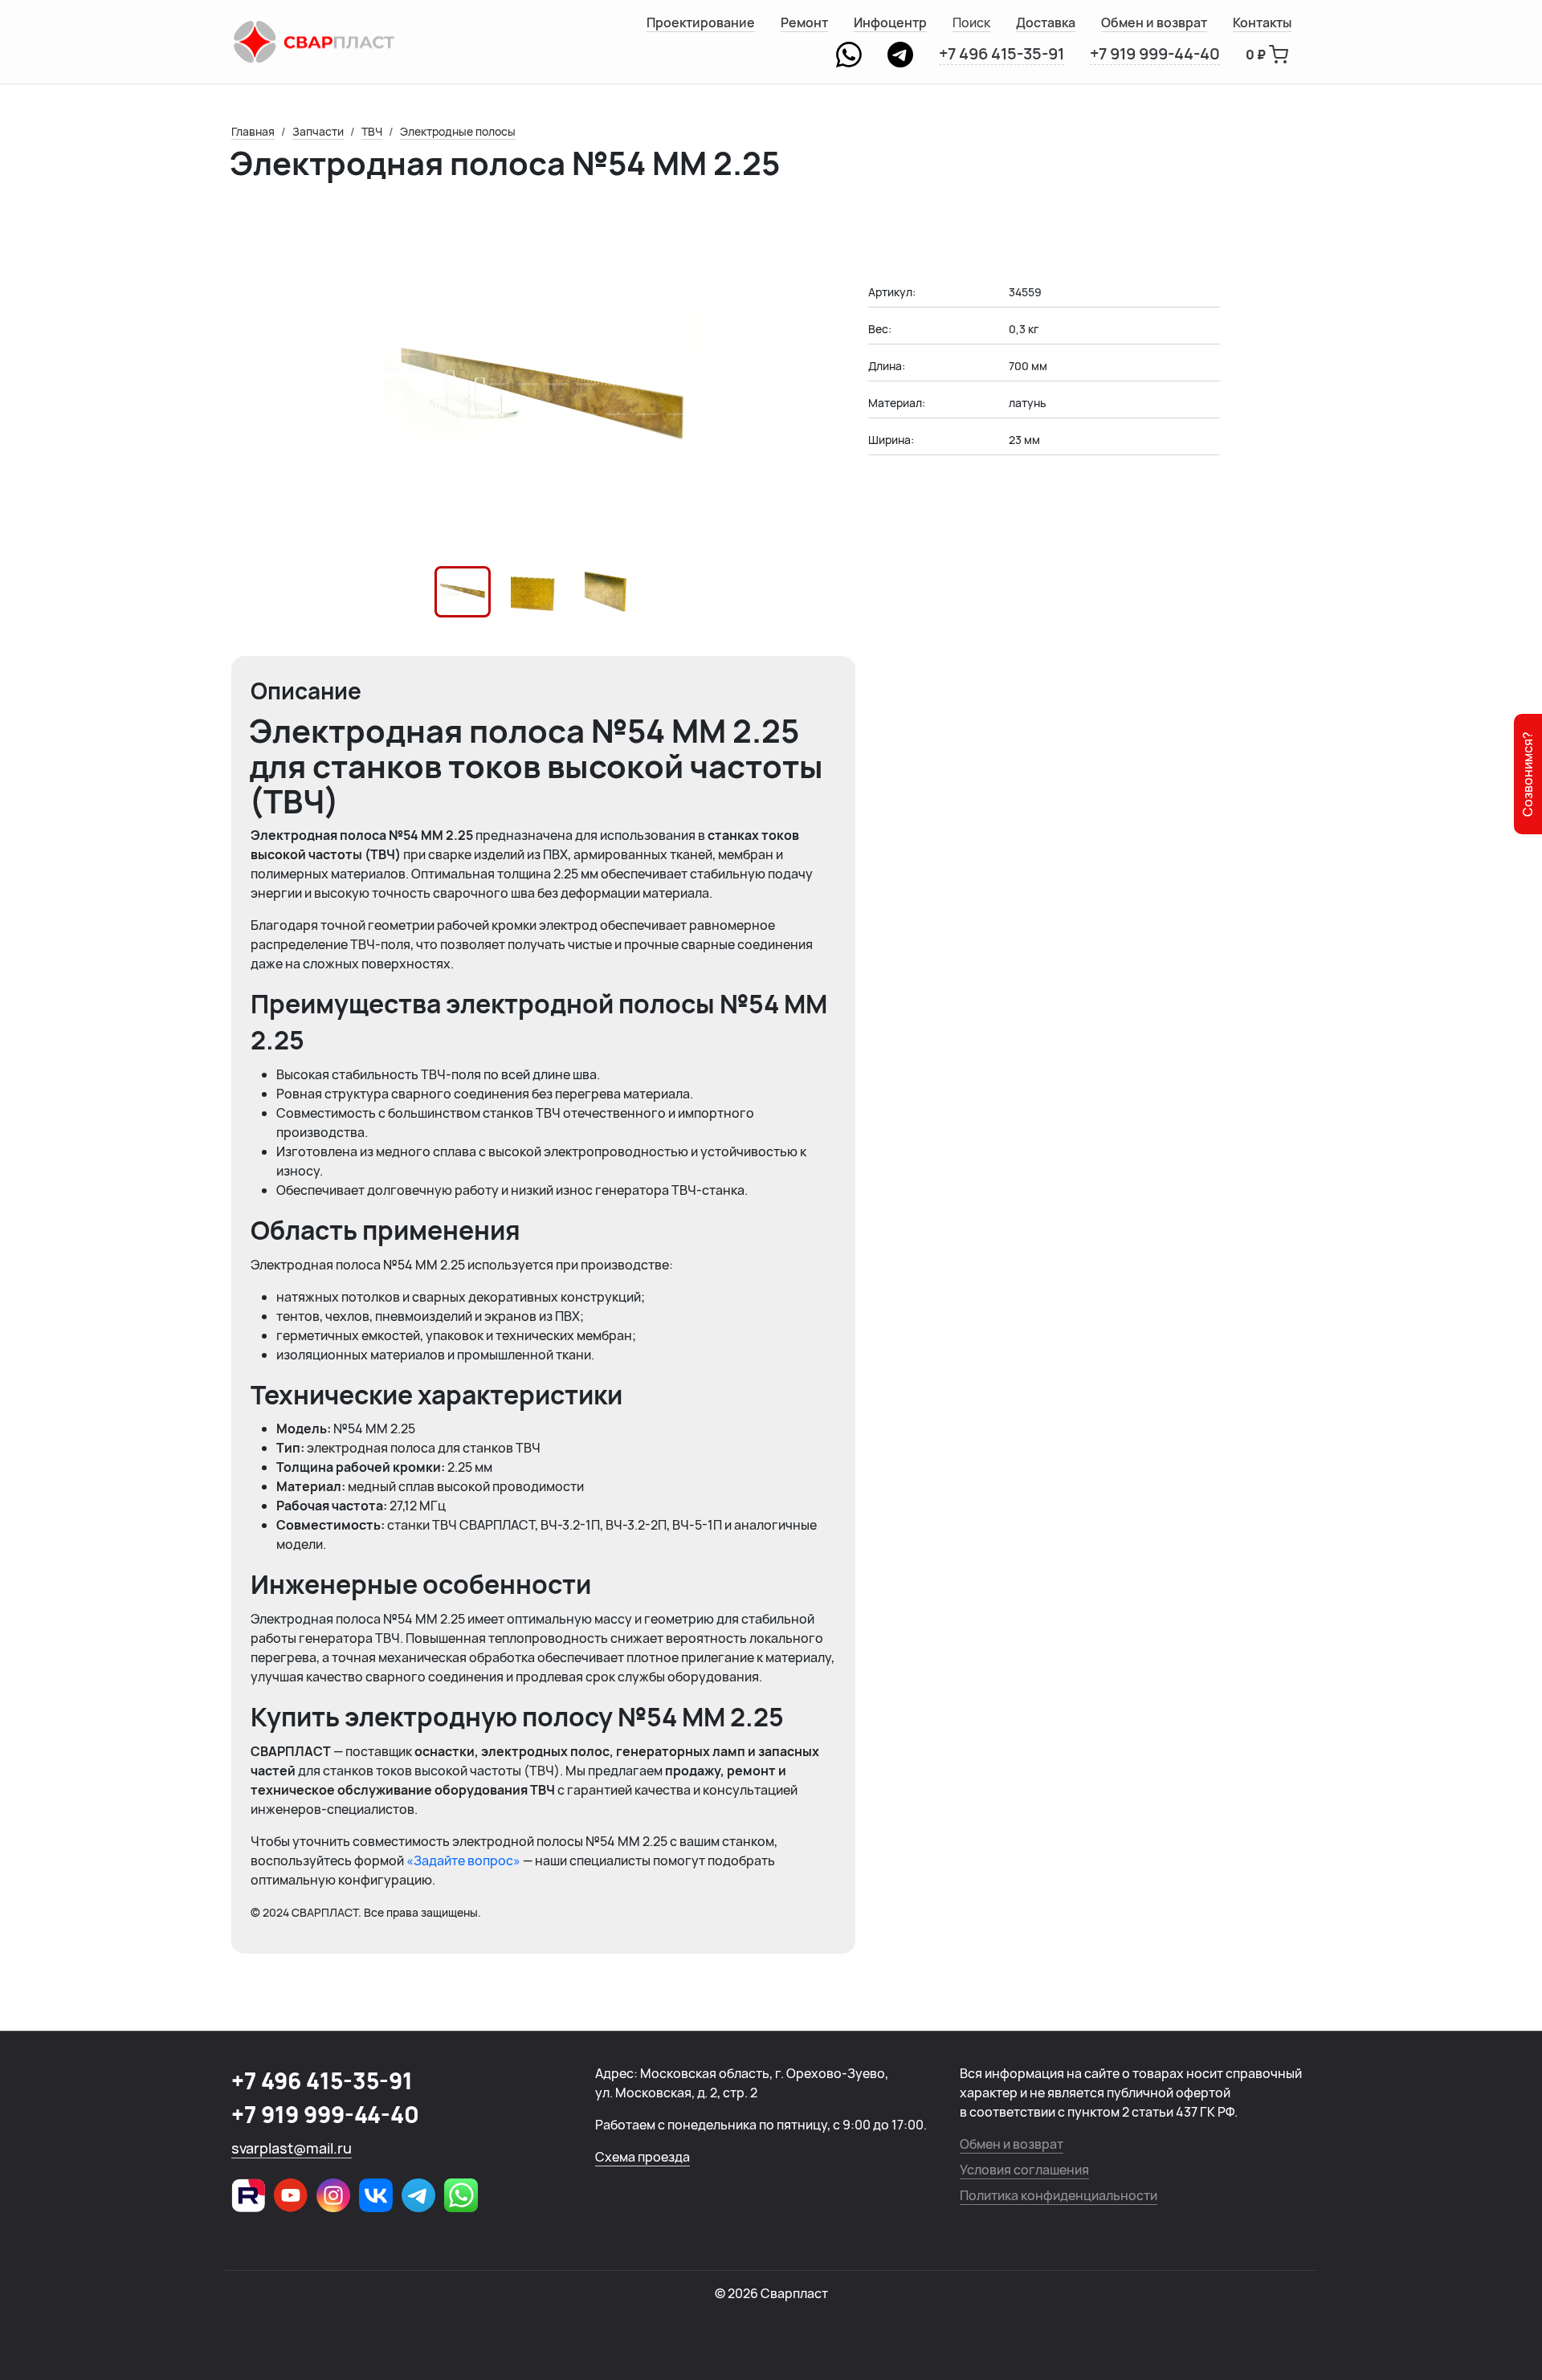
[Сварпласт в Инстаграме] (333, 2195)
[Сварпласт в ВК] (376, 2195)
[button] (463, 592)
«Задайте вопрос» (463, 1860)
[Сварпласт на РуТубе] (248, 2195)
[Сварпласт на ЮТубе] (291, 2195)
